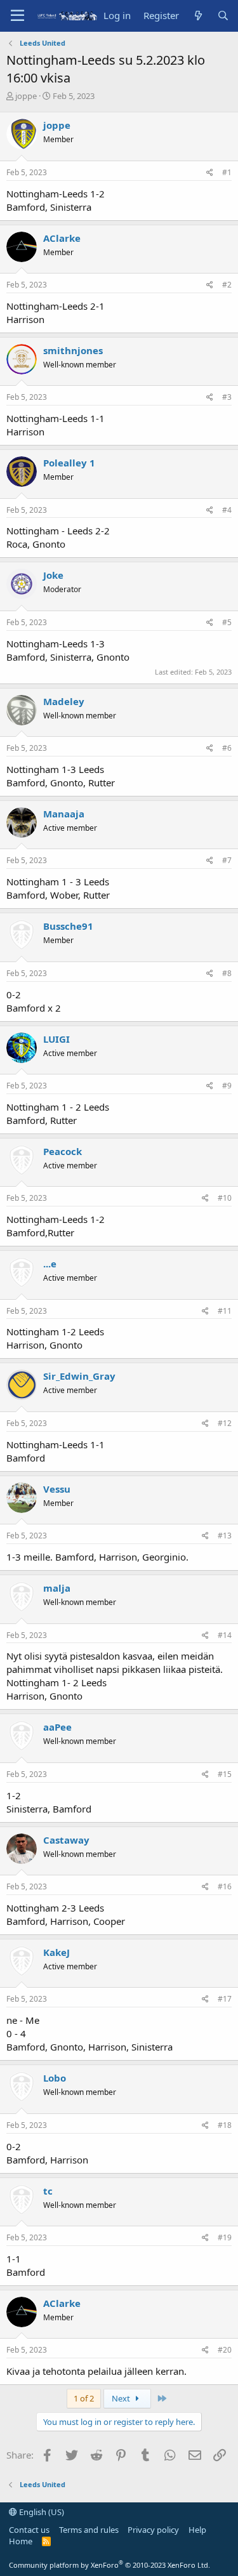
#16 (225, 1886)
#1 (227, 172)
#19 (225, 2237)
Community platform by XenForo (109, 2565)
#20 (225, 2350)
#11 (225, 1311)
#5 (227, 622)
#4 (227, 510)
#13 (225, 1536)
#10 (225, 1198)
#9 (227, 1086)
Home (21, 2541)
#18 (225, 2125)
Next (122, 2398)
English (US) (41, 2512)
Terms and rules (89, 2530)
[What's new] (198, 16)
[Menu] (17, 16)
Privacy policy (153, 2530)
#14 (225, 1635)
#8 (227, 973)
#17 (225, 1999)
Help (197, 2530)
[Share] (210, 173)
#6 (227, 748)
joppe (26, 96)
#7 (227, 860)
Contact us (29, 2530)
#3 (227, 397)
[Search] (223, 16)
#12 (225, 1423)
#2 (227, 285)
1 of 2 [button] (84, 2398)
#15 (225, 1774)
